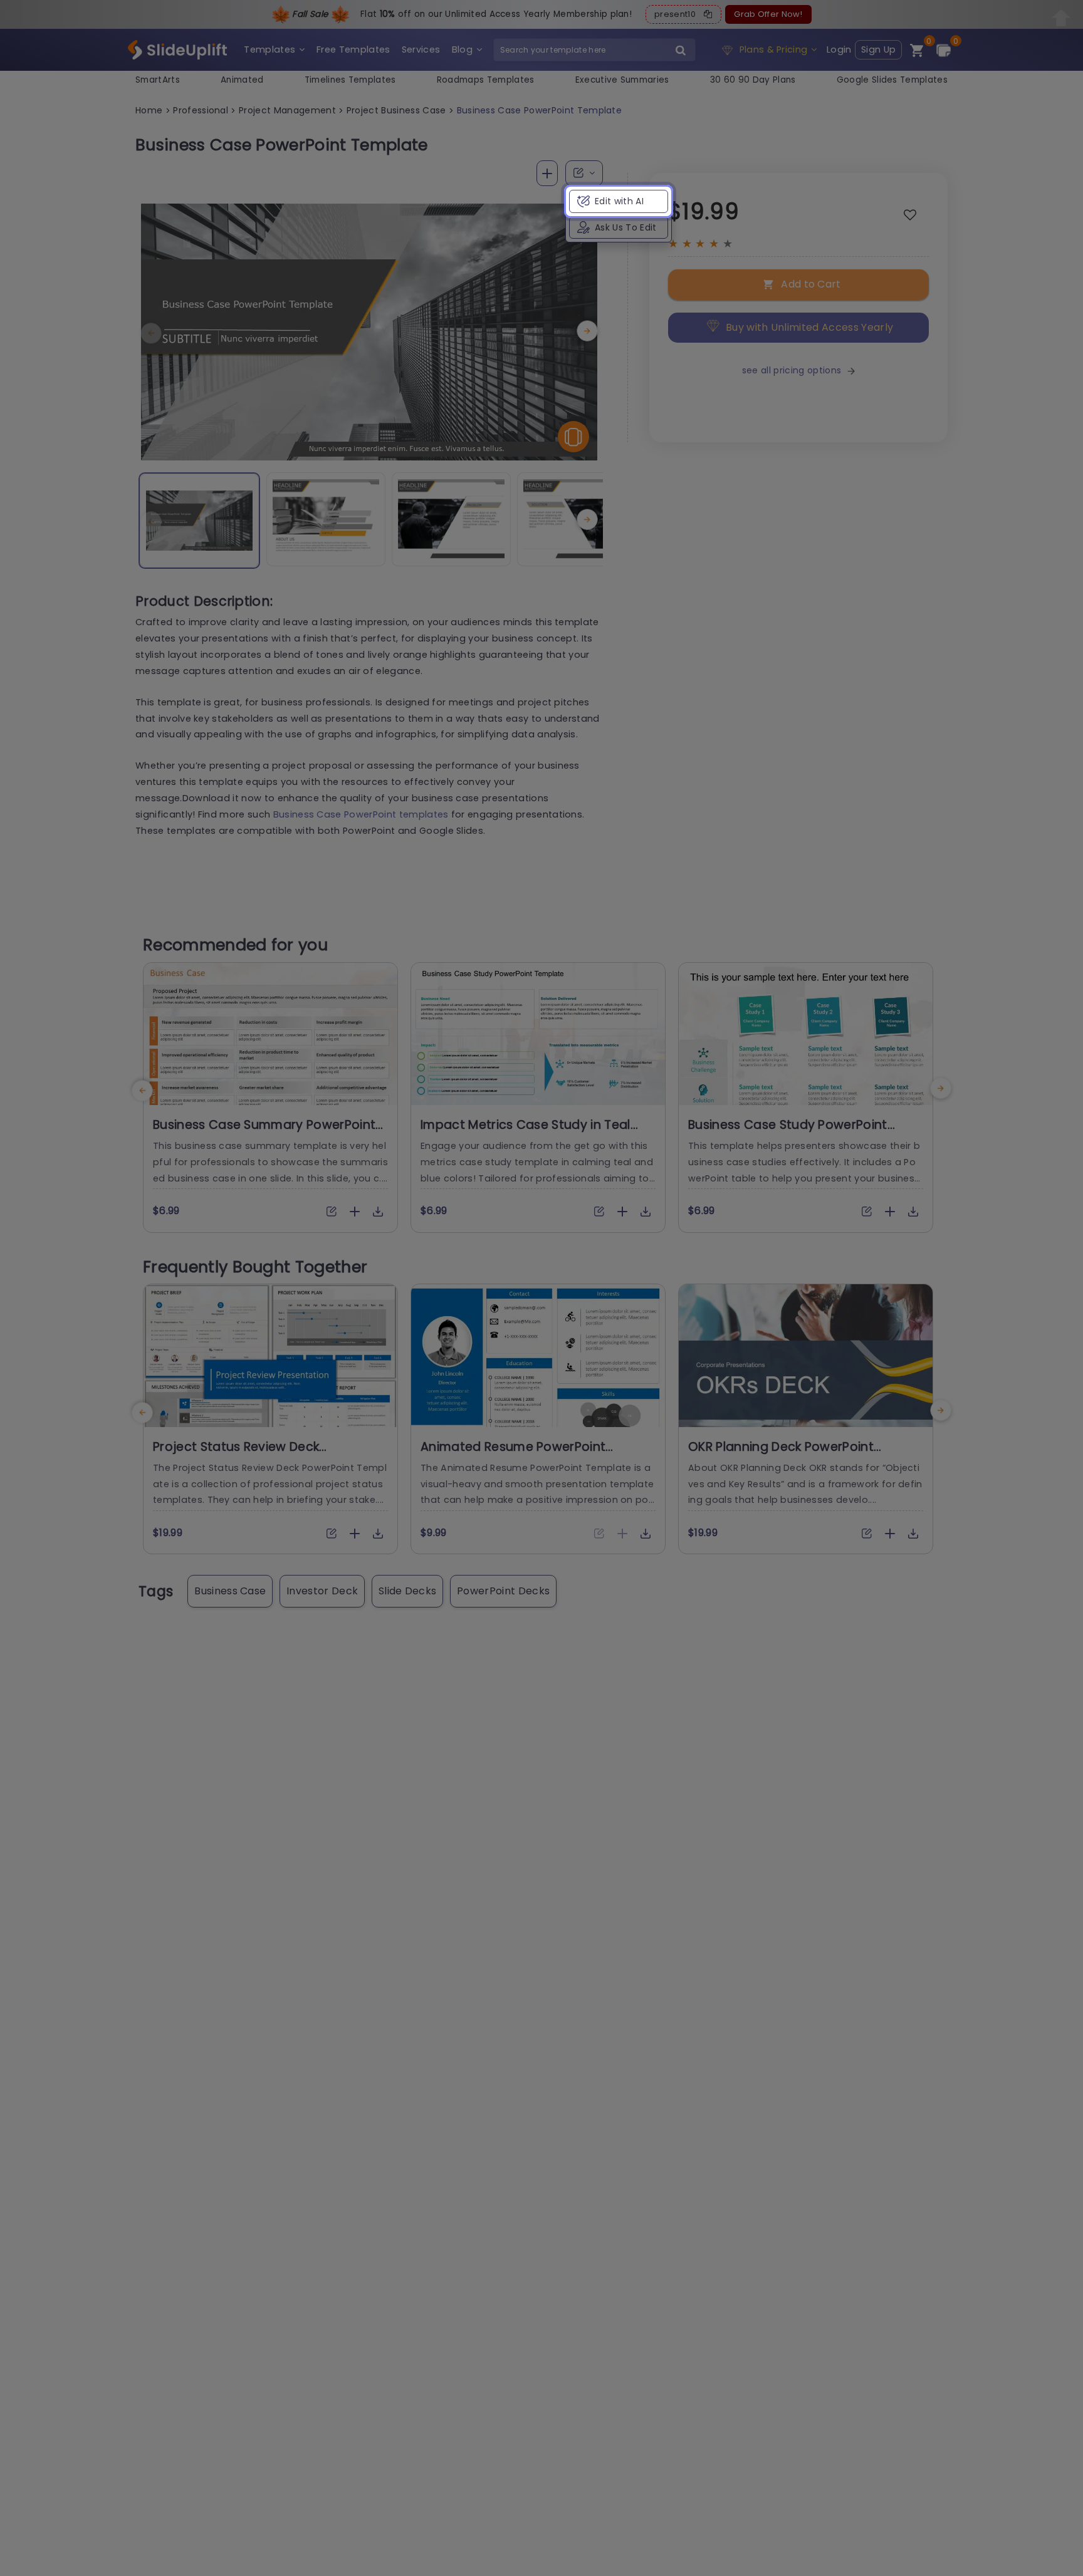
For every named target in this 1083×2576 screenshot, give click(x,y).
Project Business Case (396, 110)
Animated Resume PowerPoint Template (513, 1455)
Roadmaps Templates (486, 80)
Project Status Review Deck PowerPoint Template (236, 1455)
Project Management (287, 110)
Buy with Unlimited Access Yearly (809, 327)
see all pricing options (792, 370)
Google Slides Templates (892, 80)
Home (149, 110)
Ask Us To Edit (625, 227)
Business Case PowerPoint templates (361, 814)
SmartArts (158, 80)
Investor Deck (322, 1591)
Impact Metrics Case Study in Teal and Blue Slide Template (526, 1133)
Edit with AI (619, 201)
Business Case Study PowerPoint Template (788, 1133)
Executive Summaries (622, 80)
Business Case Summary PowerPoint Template (264, 1133)
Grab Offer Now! (768, 14)
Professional (201, 110)
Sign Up (878, 49)
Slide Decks (408, 1591)
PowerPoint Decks (503, 1591)
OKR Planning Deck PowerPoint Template (781, 1455)
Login (839, 49)
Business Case (230, 1591)
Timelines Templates (350, 80)
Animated (242, 80)
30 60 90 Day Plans (753, 80)
